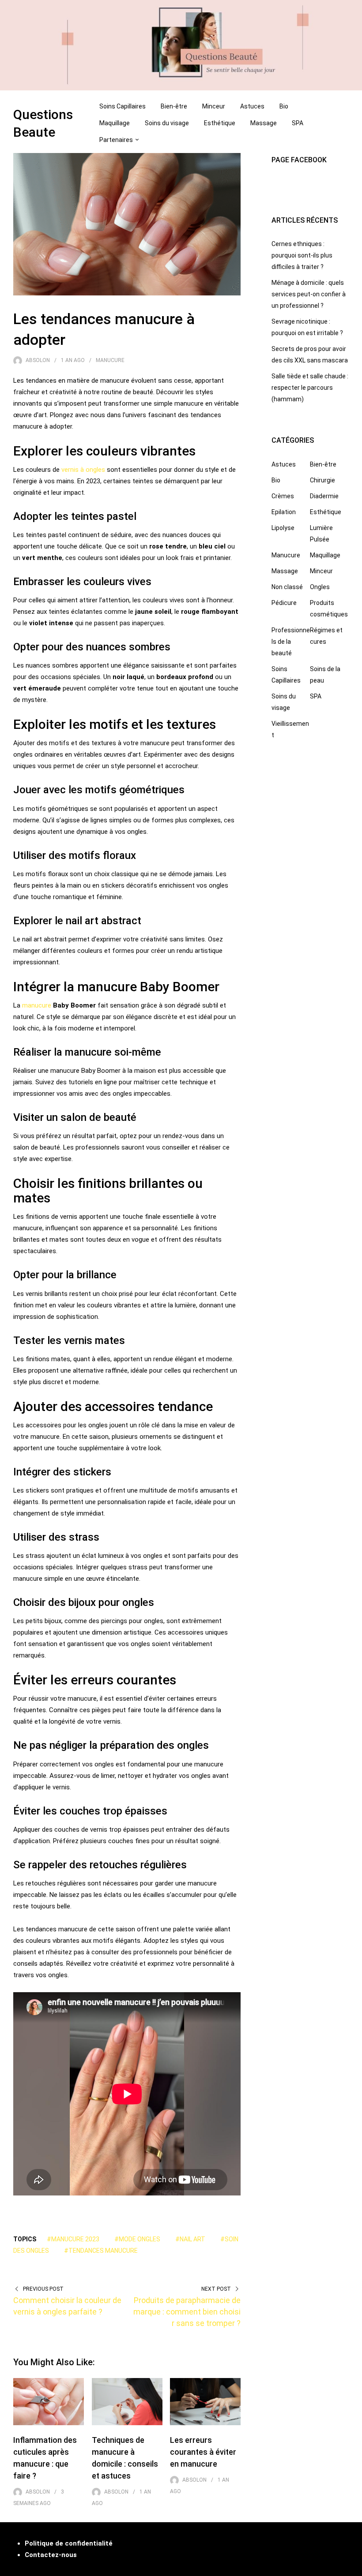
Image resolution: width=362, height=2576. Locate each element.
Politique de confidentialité (69, 2543)
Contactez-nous (51, 2555)
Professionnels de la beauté (291, 642)
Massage (264, 123)
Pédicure (284, 603)
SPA (298, 123)
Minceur (214, 106)
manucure (37, 1005)
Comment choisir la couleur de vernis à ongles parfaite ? (67, 2306)
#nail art (190, 2239)
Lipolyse (283, 528)
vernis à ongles (83, 470)
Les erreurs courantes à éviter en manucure (203, 2452)
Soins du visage (167, 123)
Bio (284, 106)
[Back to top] (353, 2567)
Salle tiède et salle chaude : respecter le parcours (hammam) (310, 388)
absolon (38, 360)
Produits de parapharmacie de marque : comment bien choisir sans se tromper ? (187, 2312)
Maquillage (115, 123)
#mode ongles (137, 2239)
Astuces (252, 106)
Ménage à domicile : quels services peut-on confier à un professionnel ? (309, 294)
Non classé (287, 587)
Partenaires (116, 140)
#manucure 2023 (73, 2239)
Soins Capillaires (123, 106)
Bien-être (174, 106)
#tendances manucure (101, 2251)
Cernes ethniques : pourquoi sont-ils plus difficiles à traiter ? (302, 255)
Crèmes (283, 496)
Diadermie (324, 496)
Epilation (284, 512)
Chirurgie (322, 480)
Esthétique (220, 123)
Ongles (320, 587)
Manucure (110, 360)
